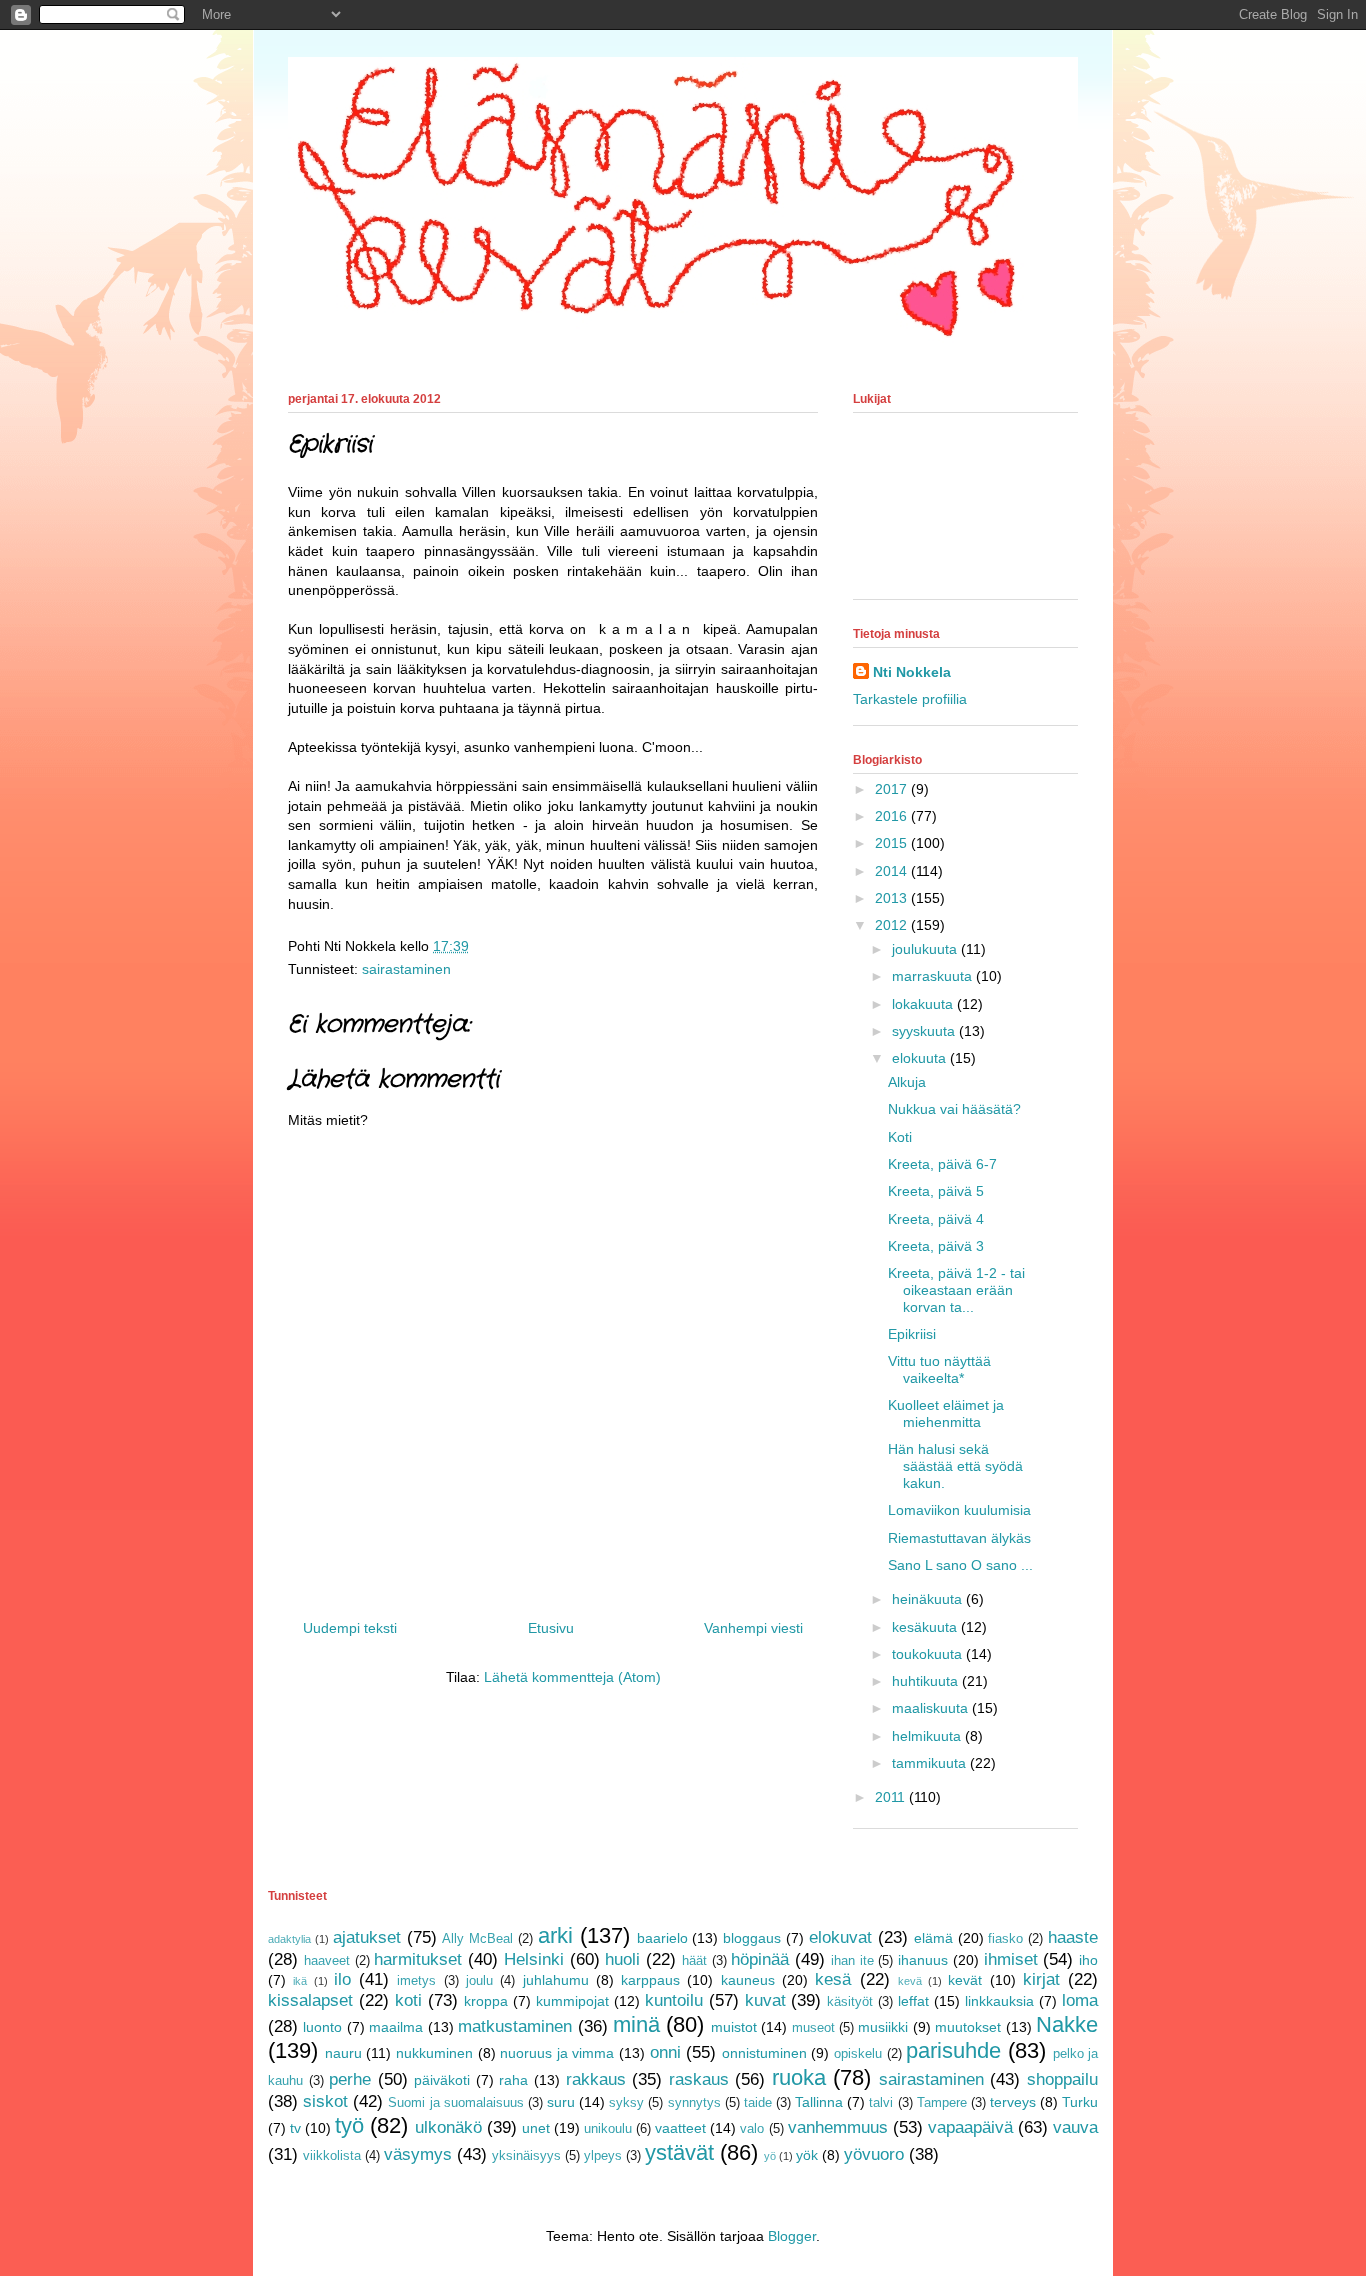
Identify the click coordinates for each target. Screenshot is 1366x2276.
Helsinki (534, 1959)
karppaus (650, 1980)
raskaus (699, 2079)
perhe (350, 2079)
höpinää (760, 1959)
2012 (893, 925)
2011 (892, 1797)
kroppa (486, 2001)
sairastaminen (406, 969)
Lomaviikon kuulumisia (959, 1510)
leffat (913, 2001)
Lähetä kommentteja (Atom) (572, 1677)
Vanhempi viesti (753, 1628)
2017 (893, 789)
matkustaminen (515, 2026)
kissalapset (310, 2000)
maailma (396, 2027)
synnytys (694, 2103)
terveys (1013, 2102)
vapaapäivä (970, 2127)
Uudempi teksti (350, 1628)
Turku (1080, 2102)
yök (807, 2155)
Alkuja (907, 1082)
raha (513, 2080)
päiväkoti (442, 2080)
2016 (893, 816)
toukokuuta (929, 1654)
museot (813, 2028)
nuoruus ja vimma (557, 2053)
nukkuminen (434, 2053)
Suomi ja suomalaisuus (455, 2103)
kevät (965, 1980)
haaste (1073, 1937)
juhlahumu (556, 1980)
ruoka (799, 2077)
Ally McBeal (477, 1939)
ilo (342, 1979)
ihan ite (852, 1961)
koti (408, 2000)
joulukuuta (926, 949)
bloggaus (752, 1938)
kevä (910, 1981)
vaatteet (680, 2128)
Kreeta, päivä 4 (936, 1219)
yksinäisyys (526, 2156)
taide (758, 2103)
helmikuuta (928, 1736)
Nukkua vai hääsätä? (954, 1109)
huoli (622, 1959)
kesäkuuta (926, 1627)
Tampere (942, 2103)
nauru (343, 2053)
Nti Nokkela (912, 672)
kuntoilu (674, 2000)
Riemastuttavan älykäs (959, 1538)
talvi (881, 2103)
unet (536, 2128)
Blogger (792, 2236)
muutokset (968, 2027)
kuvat (765, 2000)
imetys (416, 1981)
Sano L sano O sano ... (960, 1565)
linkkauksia (999, 2001)
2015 (893, 843)
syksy (626, 2103)
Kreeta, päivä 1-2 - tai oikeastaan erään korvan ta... (956, 1290)
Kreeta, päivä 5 (936, 1191)
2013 (893, 898)
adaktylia (289, 1939)
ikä (300, 1981)
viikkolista (332, 2156)
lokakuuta (924, 1004)
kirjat (1041, 1979)
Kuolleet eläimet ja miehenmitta (946, 1413)
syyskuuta (925, 1031)
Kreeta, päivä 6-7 (942, 1164)
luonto (322, 2027)
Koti (900, 1137)
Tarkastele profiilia (910, 699)
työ (349, 2125)
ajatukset (367, 1937)
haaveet (327, 1961)
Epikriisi (912, 1334)
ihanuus (923, 1960)
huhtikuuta (927, 1681)
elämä (933, 1938)
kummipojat (572, 2001)
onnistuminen (764, 2053)
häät (694, 1961)
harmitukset (418, 1959)
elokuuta (921, 1058)
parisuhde (953, 2050)
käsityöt (850, 2002)
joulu (479, 1981)
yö (770, 2156)
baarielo (662, 1938)
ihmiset (1011, 1959)
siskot (325, 2101)
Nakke (1067, 2024)
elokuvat (840, 1937)
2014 (893, 871)
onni (665, 2052)
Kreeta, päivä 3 (936, 1246)
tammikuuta (931, 1763)
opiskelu (858, 2054)
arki (555, 1935)
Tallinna (819, 2102)
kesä (833, 1979)
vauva (1075, 2127)
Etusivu (551, 1628)
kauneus (748, 1980)
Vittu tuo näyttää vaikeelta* (939, 1369)
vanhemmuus (838, 2127)
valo (752, 2129)
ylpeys (603, 2156)
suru (561, 2102)
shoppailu (1062, 2079)
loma (1080, 2000)
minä (636, 2024)
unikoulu (608, 2129)
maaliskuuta (932, 1708)
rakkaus (596, 2079)
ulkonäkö (448, 2127)
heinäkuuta (929, 1599)
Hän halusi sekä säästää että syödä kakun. (955, 1466)
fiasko (1005, 1939)
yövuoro (874, 2154)
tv (295, 2128)
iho (1088, 1960)
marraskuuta (934, 976)
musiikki (883, 2027)
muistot (734, 2027)
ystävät (679, 2152)
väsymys (418, 2154)
